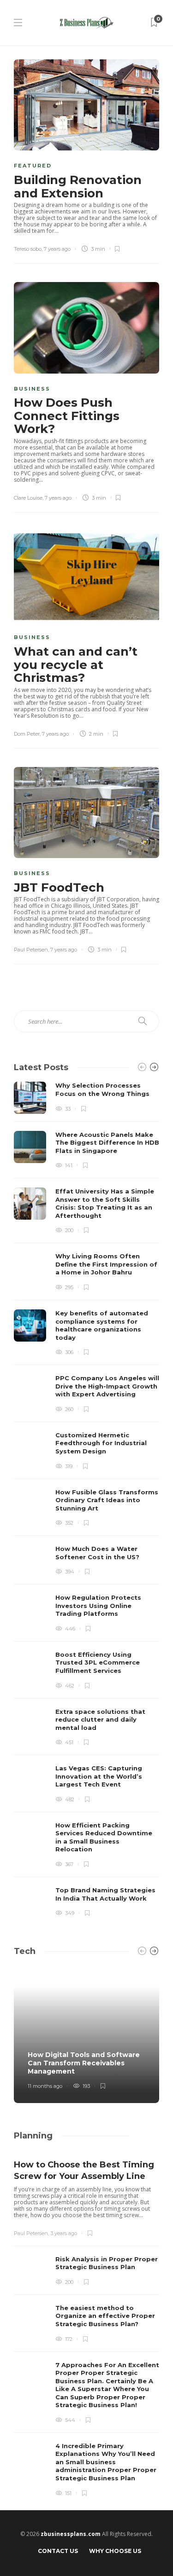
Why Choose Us (115, 2551)
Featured (33, 166)
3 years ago (64, 2233)
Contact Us (58, 2551)
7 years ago (57, 249)
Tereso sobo (28, 249)
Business (32, 389)
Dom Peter (27, 734)
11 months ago (45, 2086)
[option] (86, 1500)
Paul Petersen (31, 950)
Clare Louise (28, 498)
